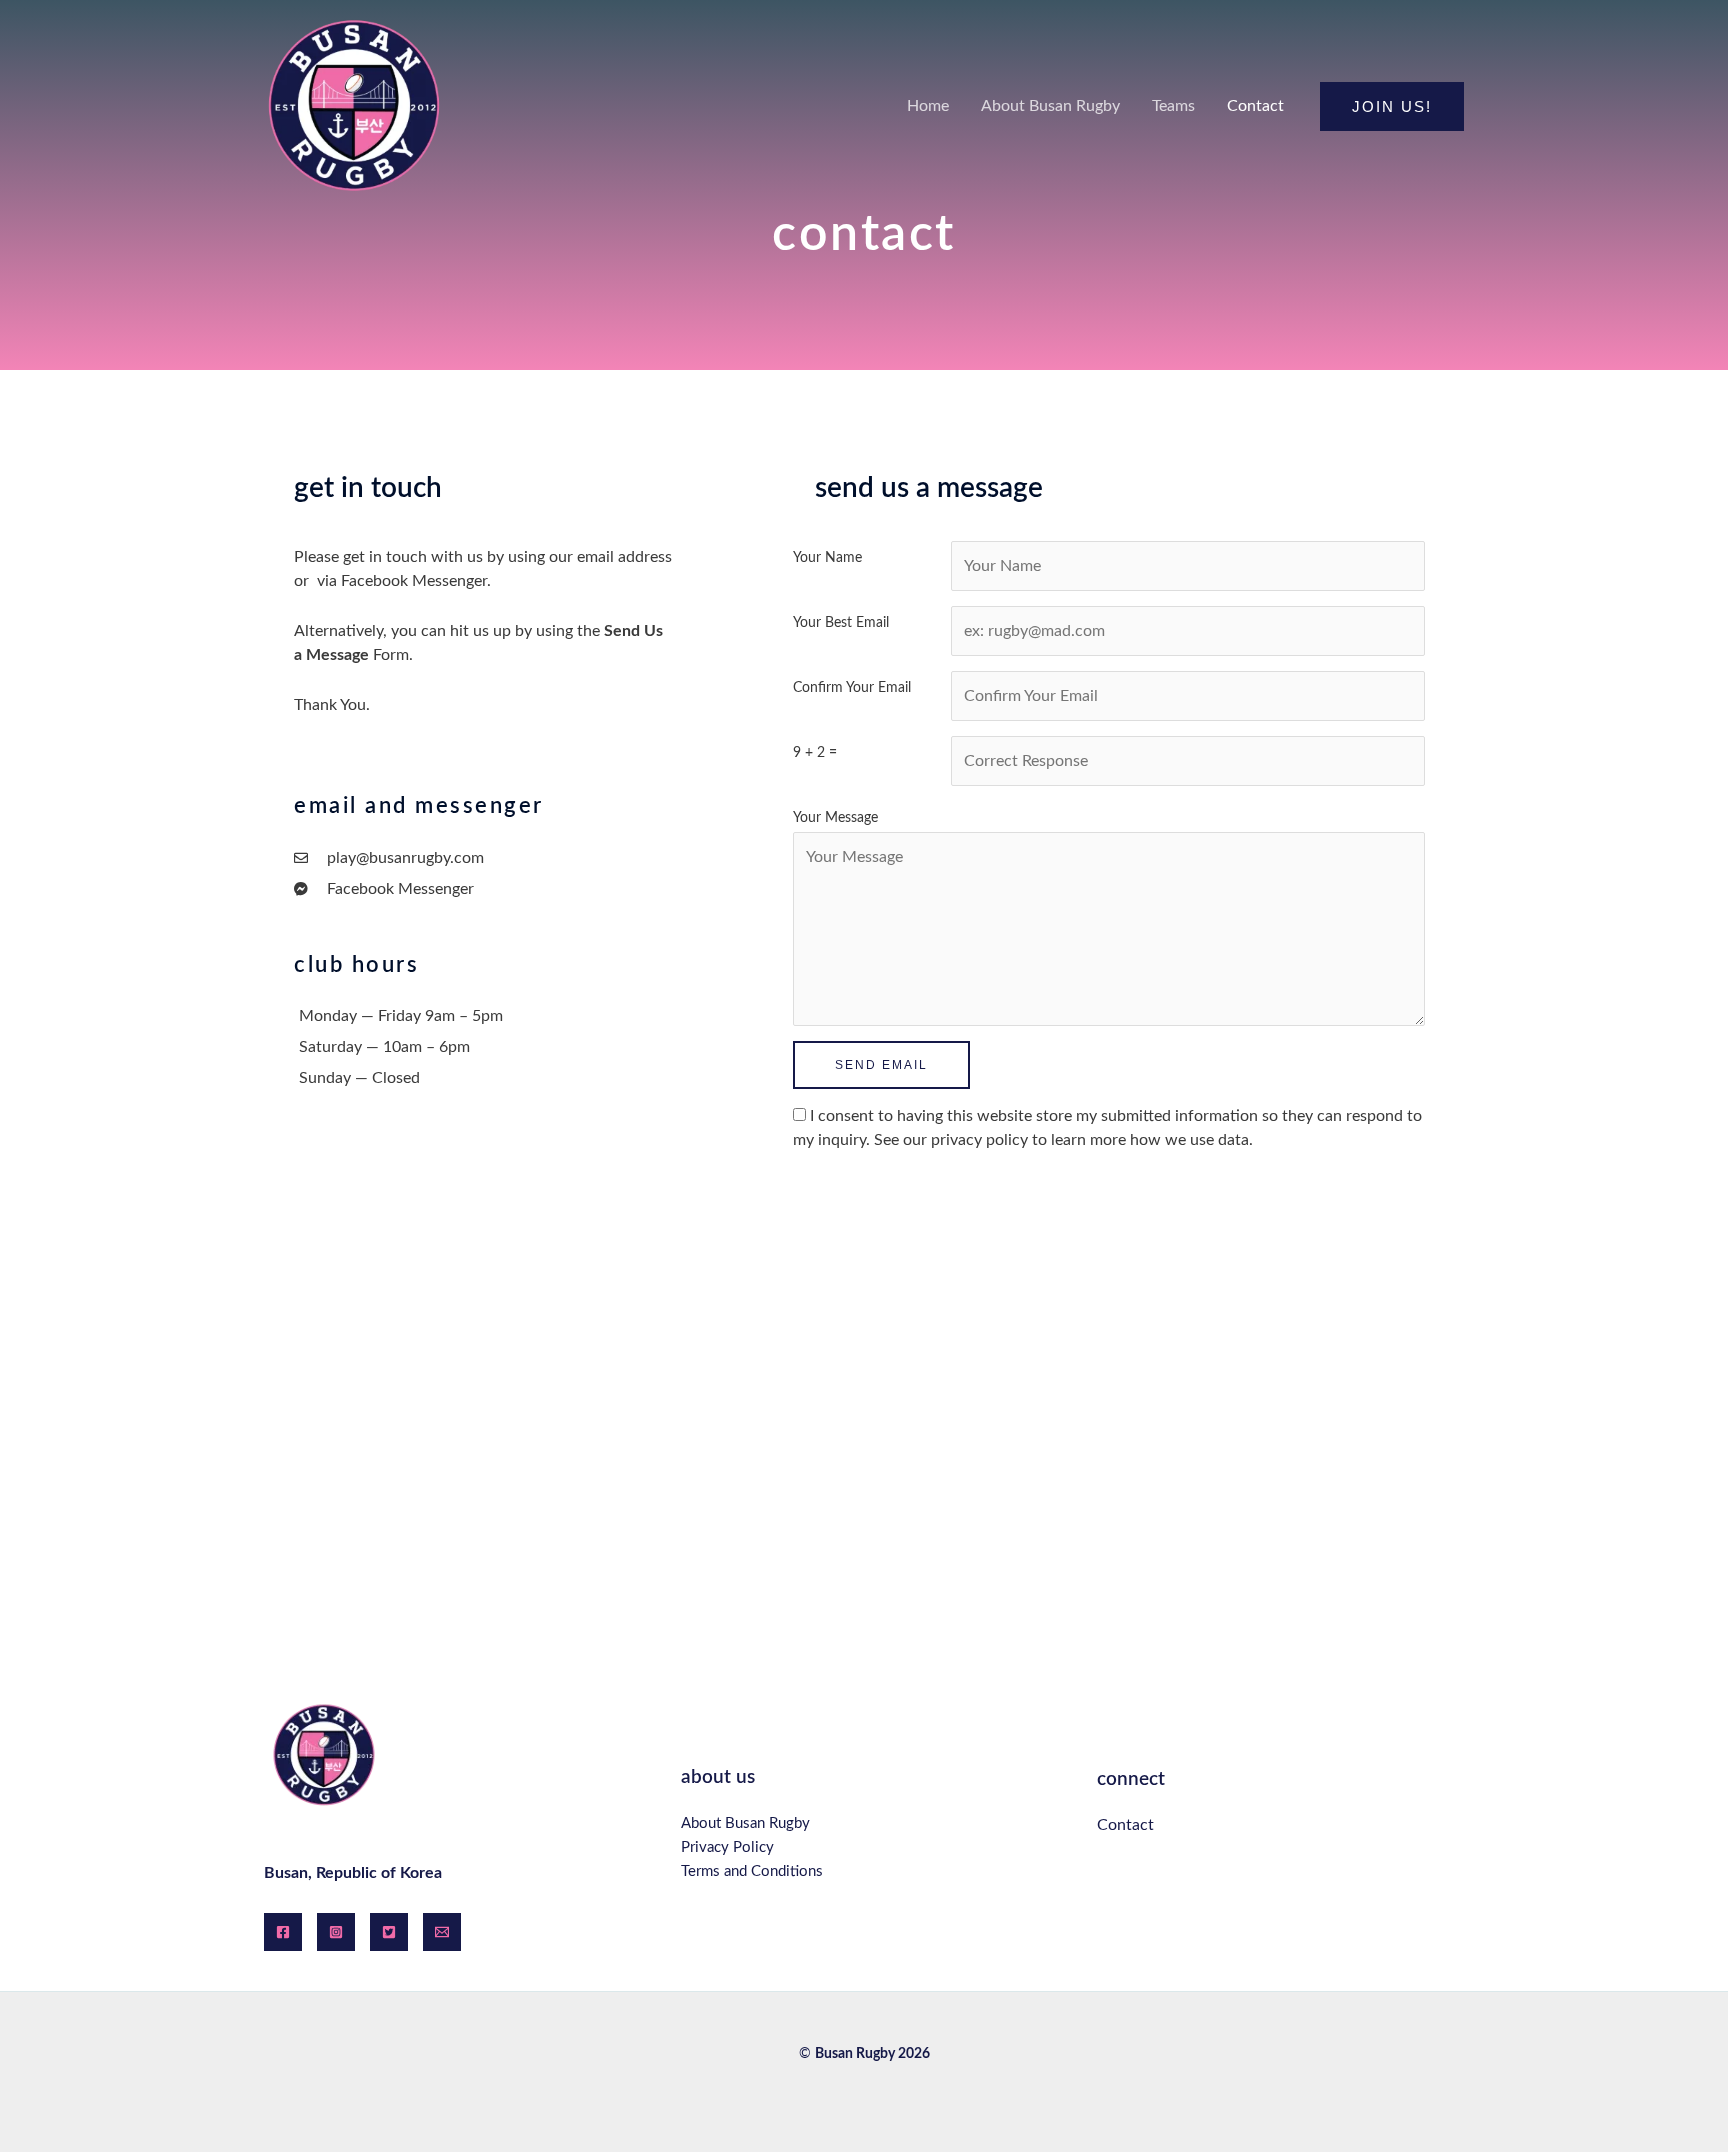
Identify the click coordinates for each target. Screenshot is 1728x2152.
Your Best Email (841, 622)
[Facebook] (283, 1932)
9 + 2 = (815, 752)
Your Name (827, 557)
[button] (1392, 106)
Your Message (835, 817)
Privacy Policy (727, 1847)
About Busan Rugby (745, 1823)
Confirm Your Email (852, 687)
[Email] (442, 1932)
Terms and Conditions (752, 1871)
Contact (1125, 1825)
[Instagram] (336, 1932)
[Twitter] (389, 1932)
